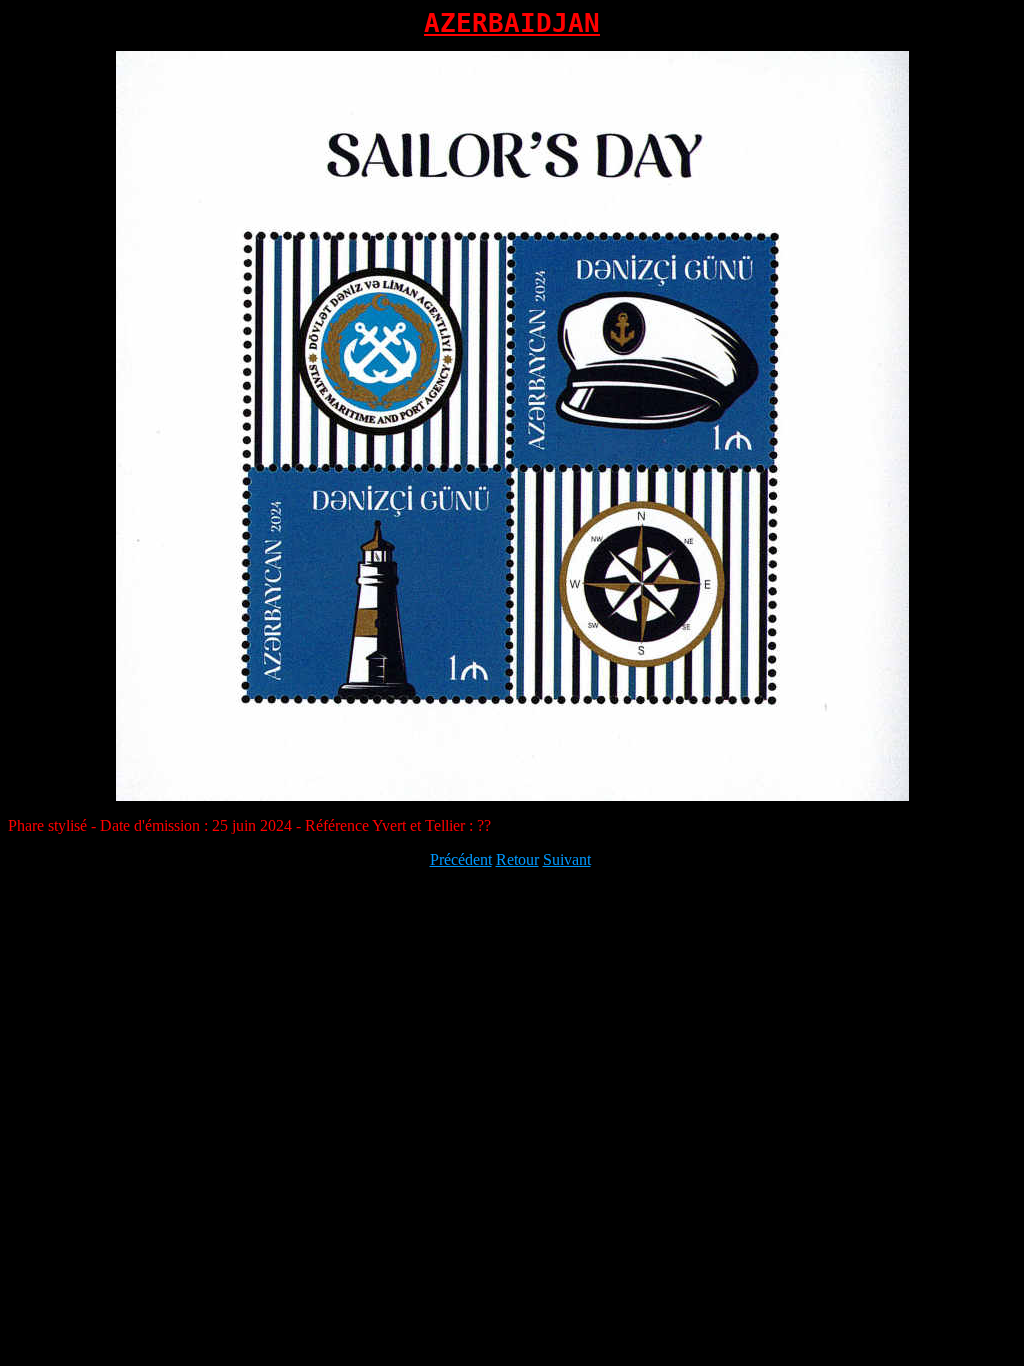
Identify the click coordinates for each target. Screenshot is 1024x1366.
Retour (517, 859)
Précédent (461, 859)
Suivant (567, 859)
